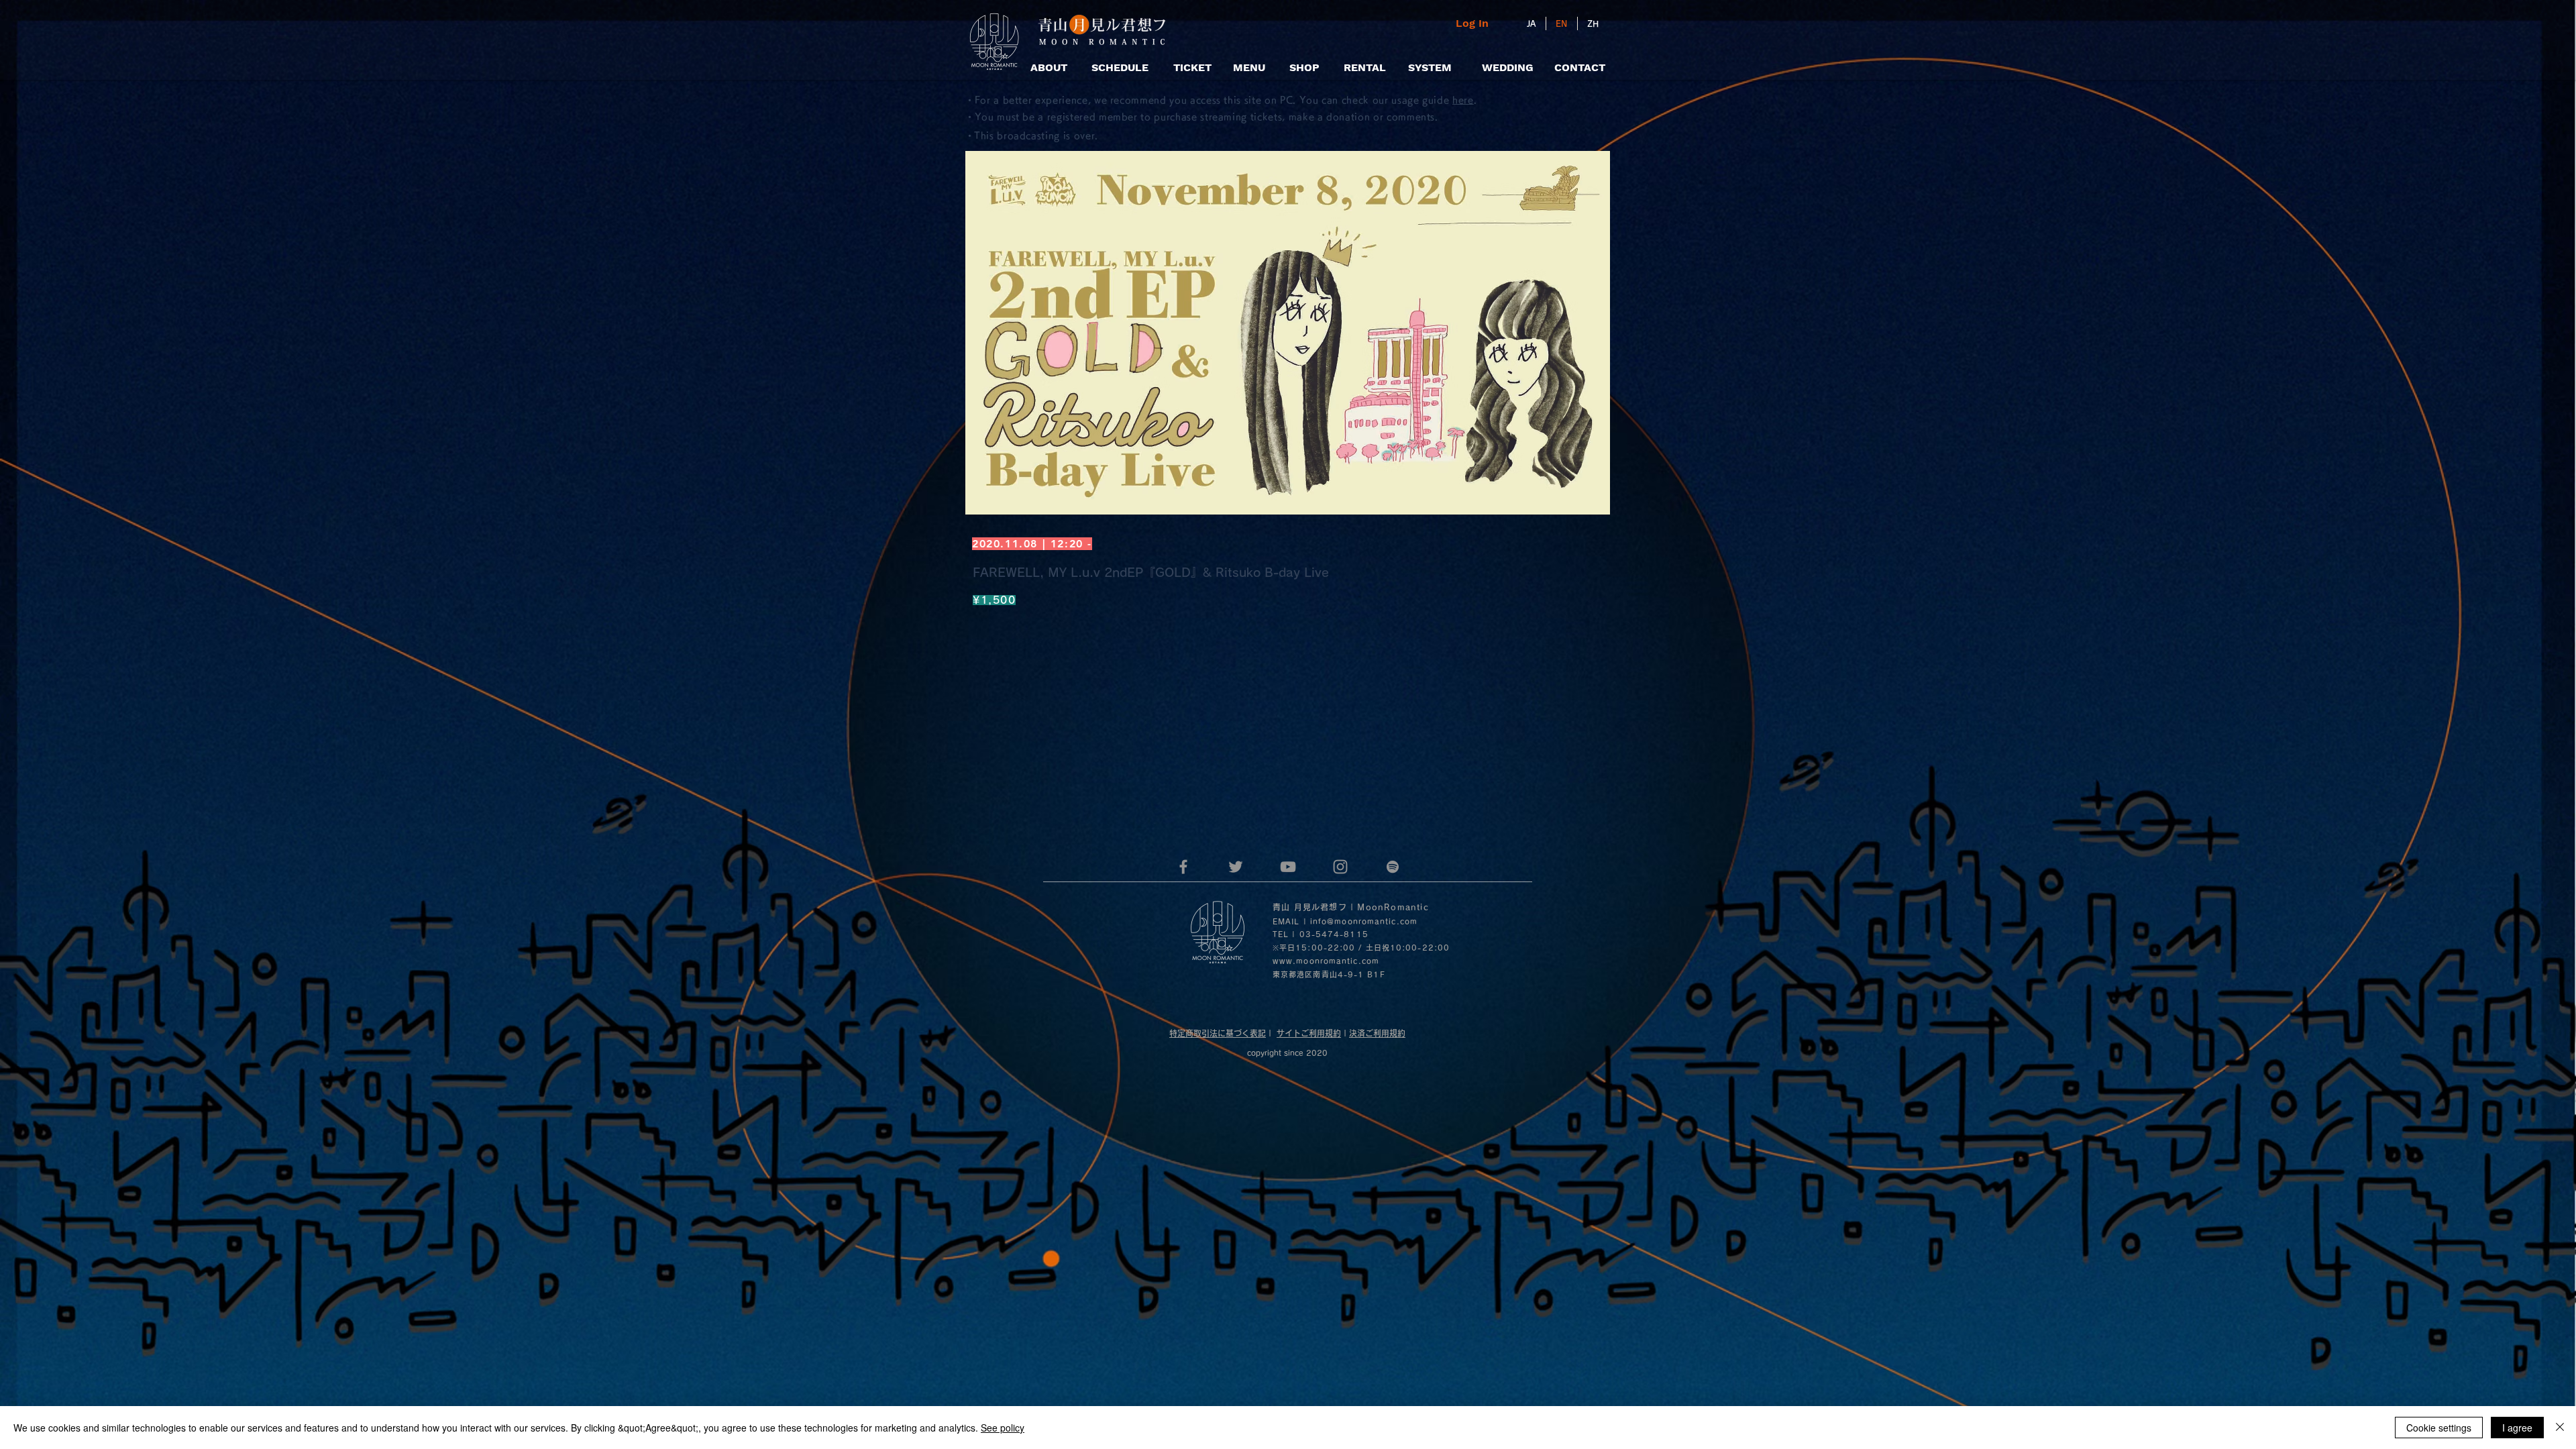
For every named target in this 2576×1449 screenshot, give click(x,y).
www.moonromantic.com (1326, 961)
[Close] (2560, 1428)
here (1463, 100)
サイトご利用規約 (1309, 1033)
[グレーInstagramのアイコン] (1340, 867)
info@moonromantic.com (1364, 921)
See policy (1003, 1428)
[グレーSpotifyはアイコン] (1393, 867)
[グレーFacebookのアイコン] (1183, 867)
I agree (2517, 1428)
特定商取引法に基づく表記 (1218, 1033)
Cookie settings (2439, 1428)
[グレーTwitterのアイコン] (1236, 867)
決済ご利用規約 (1377, 1033)
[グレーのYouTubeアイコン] (1288, 867)
